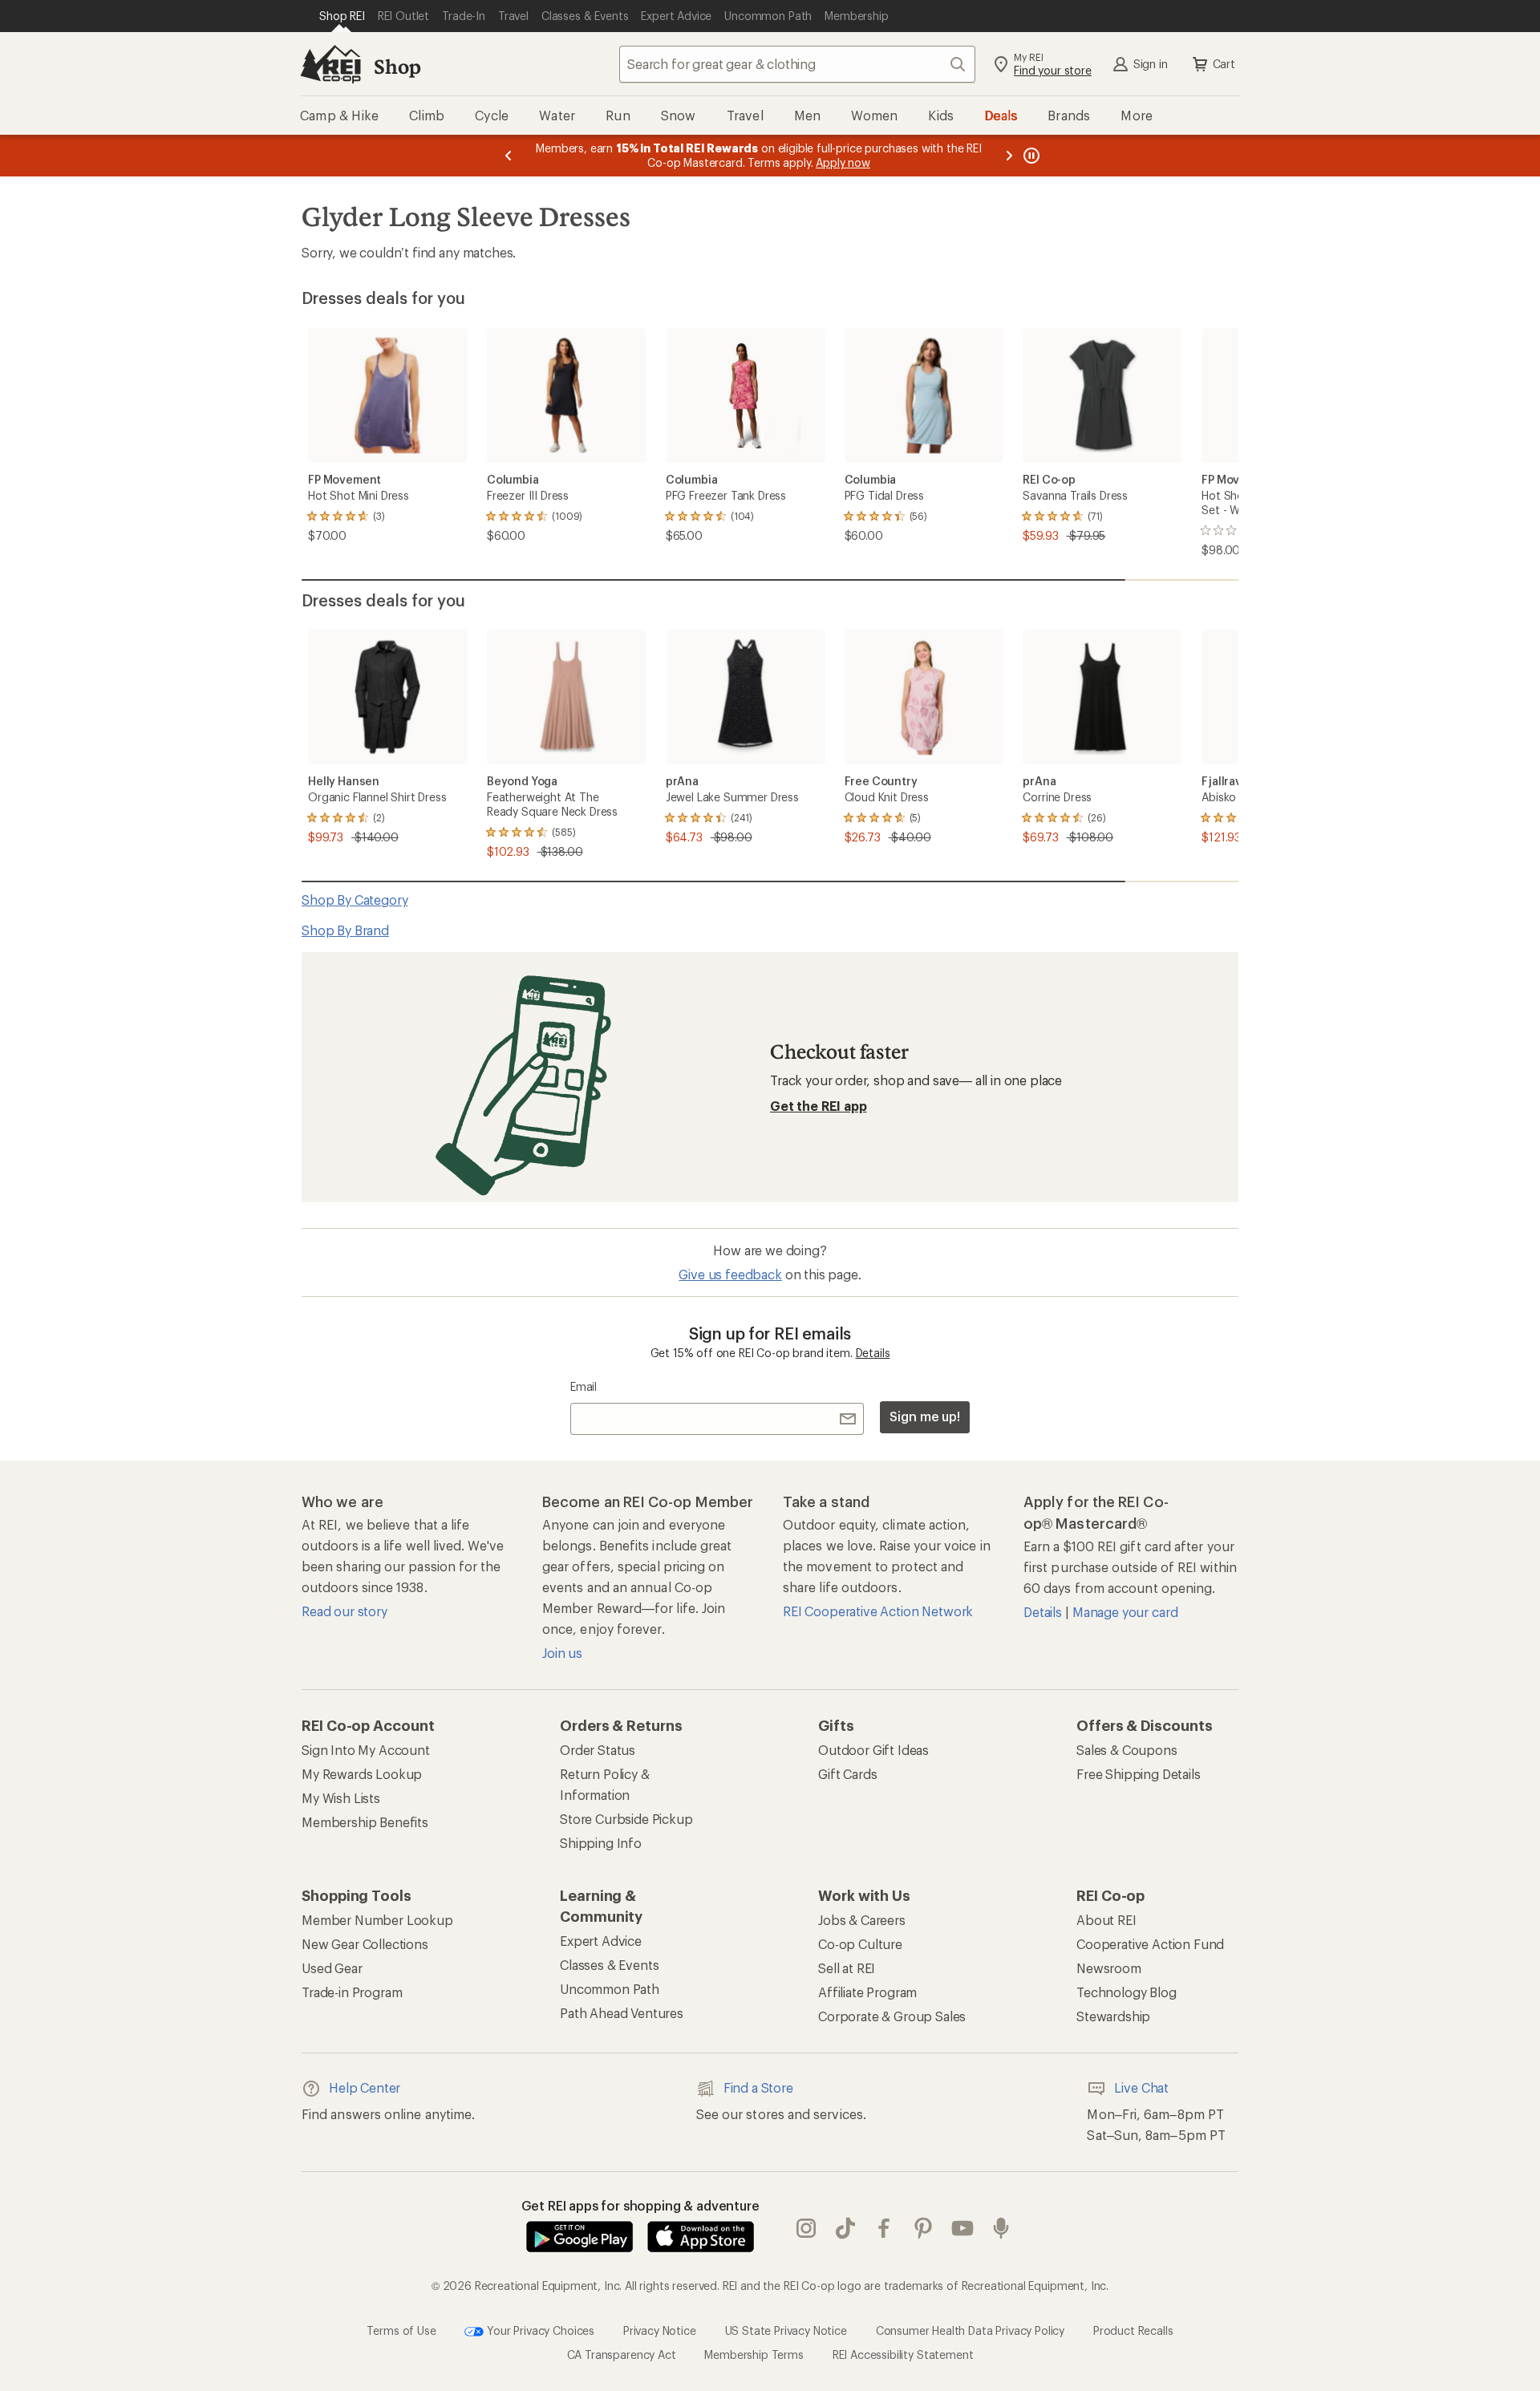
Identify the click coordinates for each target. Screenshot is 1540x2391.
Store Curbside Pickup (626, 1819)
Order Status (598, 1750)
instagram (806, 2228)
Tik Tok (846, 2228)
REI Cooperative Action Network (878, 1611)
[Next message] (1009, 156)
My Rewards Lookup (362, 1774)
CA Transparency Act (622, 2355)
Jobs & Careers (862, 1920)
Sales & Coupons (1127, 1750)
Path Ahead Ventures (622, 2013)
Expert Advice (601, 1941)
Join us (562, 1653)
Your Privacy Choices (539, 2330)
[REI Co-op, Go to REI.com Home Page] (330, 64)
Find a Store (758, 2087)
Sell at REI (847, 1968)
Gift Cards (847, 1774)
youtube (963, 2228)
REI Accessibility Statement (903, 2355)
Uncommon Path (610, 1989)
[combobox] (797, 64)
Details (873, 1353)
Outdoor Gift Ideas (873, 1750)
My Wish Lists (341, 1798)
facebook (884, 2228)
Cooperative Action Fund (1150, 1944)
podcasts (1001, 2228)
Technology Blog (1127, 1992)
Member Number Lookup (377, 1920)
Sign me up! (925, 1416)
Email (584, 1386)
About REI (1106, 1920)
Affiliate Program (867, 1992)
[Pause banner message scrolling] (1030, 156)
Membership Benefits (365, 1822)
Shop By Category (355, 900)
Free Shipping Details (1139, 1774)
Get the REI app (819, 1106)
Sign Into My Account (366, 1750)
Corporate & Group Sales (892, 2016)
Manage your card (1125, 1612)
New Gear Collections (365, 1944)
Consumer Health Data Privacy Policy (970, 2330)
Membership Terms (754, 2355)
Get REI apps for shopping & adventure (640, 2205)
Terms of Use (401, 2330)
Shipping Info (601, 1843)
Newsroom (1109, 1968)
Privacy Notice (660, 2330)
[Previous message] (509, 156)
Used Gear (332, 1968)
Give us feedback (730, 1274)
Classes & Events (609, 1965)
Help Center (365, 2087)
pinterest (924, 2228)
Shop (397, 66)
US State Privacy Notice (786, 2330)
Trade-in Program (352, 1992)
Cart (1224, 64)
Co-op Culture (860, 1944)
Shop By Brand (345, 930)
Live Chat (1141, 2087)
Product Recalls (1133, 2330)
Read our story (344, 1611)
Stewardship (1113, 2016)
